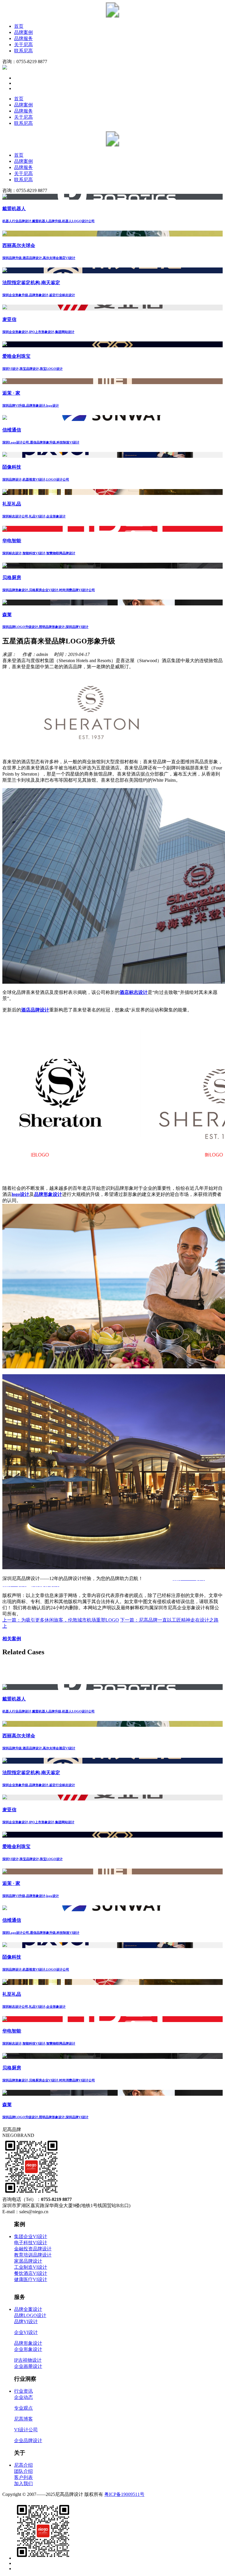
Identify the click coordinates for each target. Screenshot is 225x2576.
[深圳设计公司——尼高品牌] (112, 16)
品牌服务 (23, 38)
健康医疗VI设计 (31, 2279)
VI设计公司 (26, 2430)
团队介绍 (23, 2471)
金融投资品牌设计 (33, 2249)
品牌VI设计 (26, 2322)
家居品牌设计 (28, 2261)
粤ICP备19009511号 (124, 2494)
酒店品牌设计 (35, 1010)
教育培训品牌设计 (33, 2255)
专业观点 (23, 2408)
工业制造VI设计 (31, 2267)
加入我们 (23, 2483)
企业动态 (23, 2397)
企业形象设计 (28, 2349)
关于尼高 (23, 45)
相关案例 (12, 1639)
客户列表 (23, 2477)
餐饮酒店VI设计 (31, 2273)
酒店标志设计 (134, 992)
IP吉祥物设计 (28, 2360)
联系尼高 (23, 51)
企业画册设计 (28, 2366)
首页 (19, 26)
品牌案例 (23, 32)
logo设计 (21, 1194)
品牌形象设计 (48, 1194)
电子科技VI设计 (31, 2243)
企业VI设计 (26, 2332)
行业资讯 (23, 2391)
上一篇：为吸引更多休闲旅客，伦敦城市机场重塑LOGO (61, 1620)
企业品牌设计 (28, 2441)
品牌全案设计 (28, 2309)
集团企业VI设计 (31, 2236)
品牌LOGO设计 (30, 2315)
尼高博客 (23, 2419)
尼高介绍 (23, 2465)
